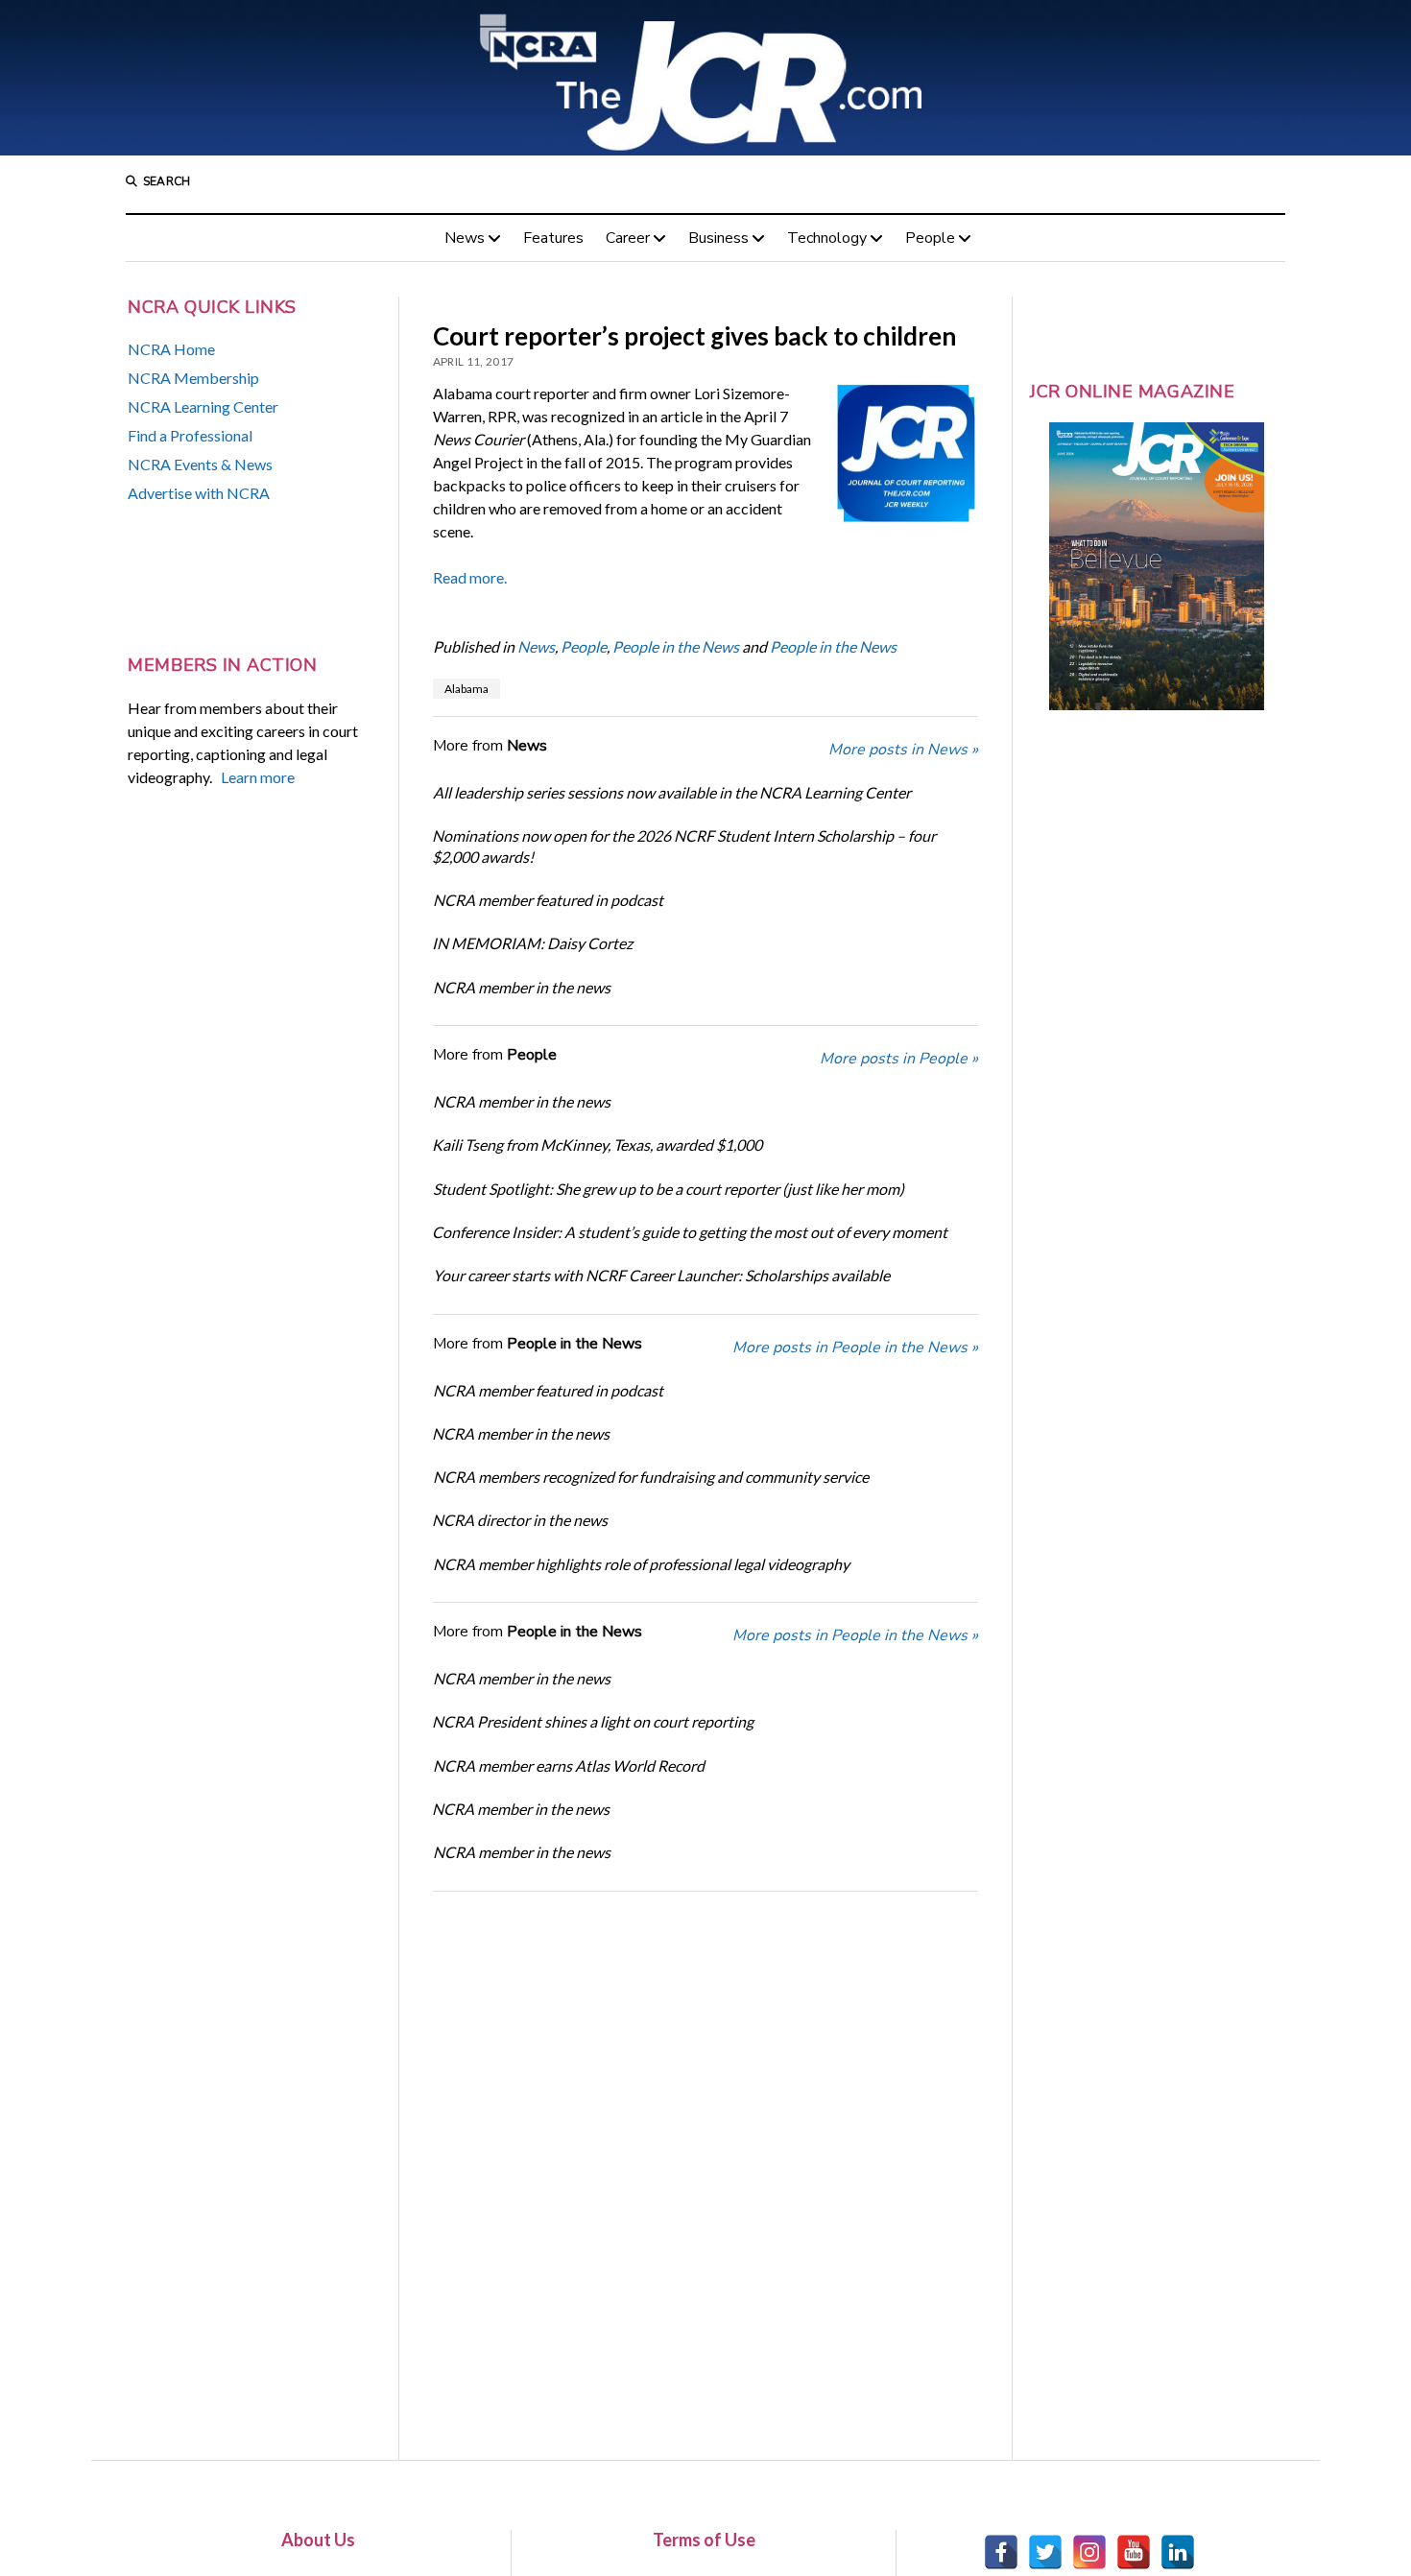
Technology (827, 238)
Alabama (466, 689)
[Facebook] (1001, 2552)
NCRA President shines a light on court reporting (593, 1721)
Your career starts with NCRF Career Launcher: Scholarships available (661, 1275)
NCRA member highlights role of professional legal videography (641, 1564)
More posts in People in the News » (855, 1348)
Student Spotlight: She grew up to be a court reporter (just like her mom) (669, 1189)
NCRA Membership (193, 378)
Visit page (705, 78)
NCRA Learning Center (203, 406)
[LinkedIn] (1178, 2552)
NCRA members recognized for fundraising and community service (651, 1477)
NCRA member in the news (522, 987)
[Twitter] (1045, 2552)
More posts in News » (903, 750)
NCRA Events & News (200, 464)
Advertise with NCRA (199, 493)
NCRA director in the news (520, 1520)
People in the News (676, 646)
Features (553, 238)
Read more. (470, 577)
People (930, 238)
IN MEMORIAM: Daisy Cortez (532, 943)
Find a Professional (190, 435)
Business (718, 238)
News (465, 238)
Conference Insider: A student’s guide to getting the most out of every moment (690, 1232)
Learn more (258, 777)
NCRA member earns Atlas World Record (569, 1765)
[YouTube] (1134, 2552)
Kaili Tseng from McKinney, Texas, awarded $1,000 (597, 1145)
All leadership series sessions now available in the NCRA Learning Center (672, 792)
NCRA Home (171, 349)
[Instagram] (1089, 2552)
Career (628, 238)
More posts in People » (899, 1059)
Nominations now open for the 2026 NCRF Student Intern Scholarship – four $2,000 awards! (684, 846)
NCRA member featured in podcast (548, 900)
